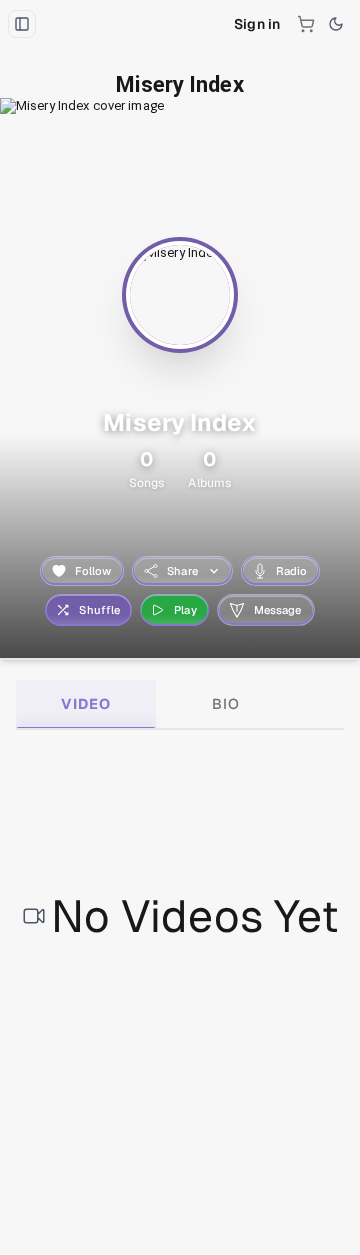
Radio (292, 571)
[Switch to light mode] (336, 24)
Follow (93, 571)
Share (182, 571)
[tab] (86, 704)
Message (278, 610)
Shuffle (99, 610)
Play (185, 610)
